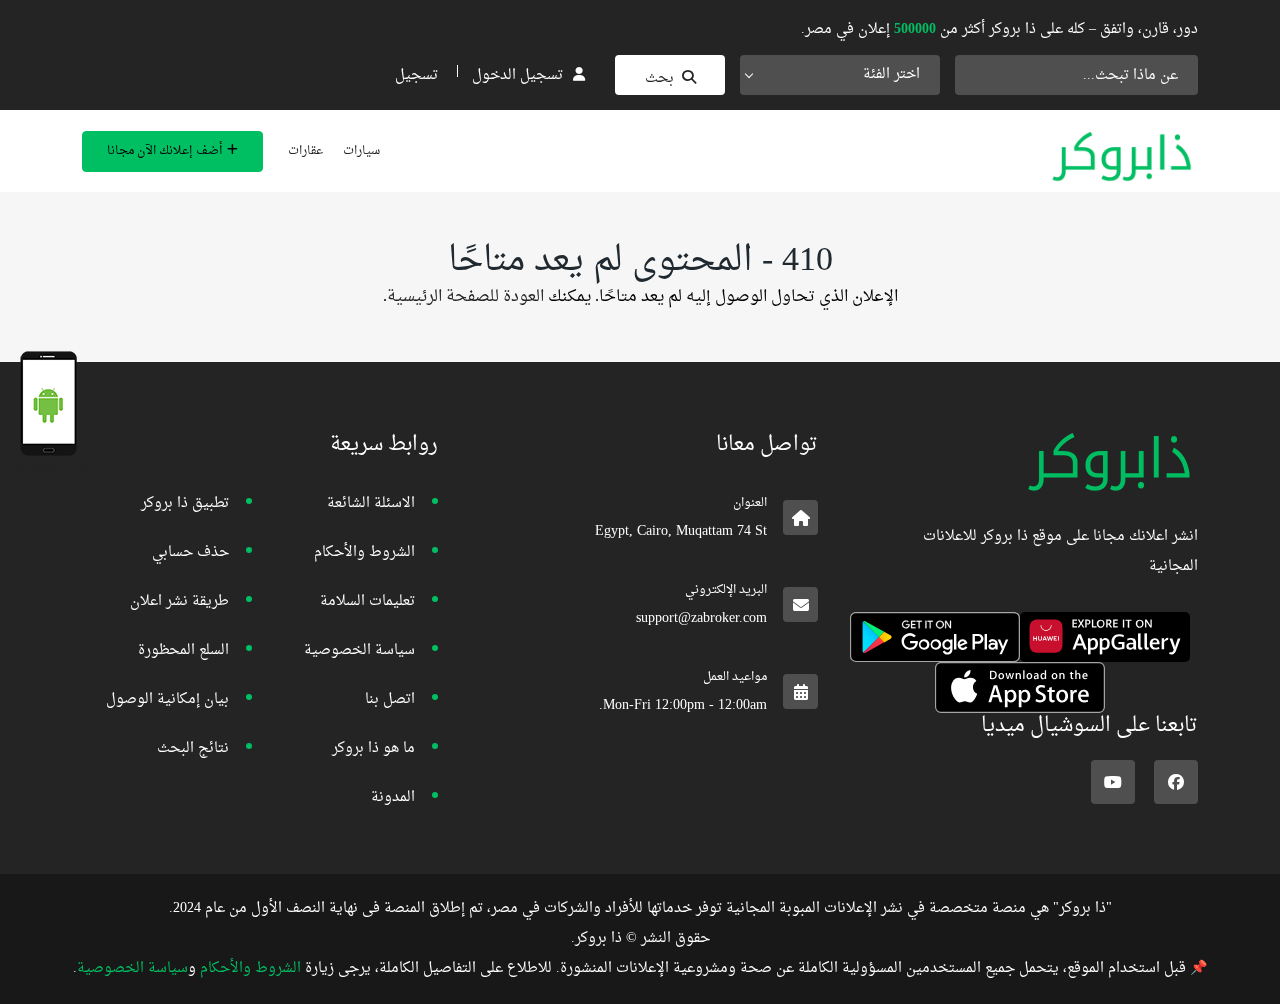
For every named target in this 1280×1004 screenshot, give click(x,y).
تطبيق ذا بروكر (185, 503)
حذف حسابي (190, 552)
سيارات (361, 151)
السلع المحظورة (183, 650)
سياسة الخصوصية (359, 650)
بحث (659, 78)
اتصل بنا (390, 699)
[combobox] (840, 75)
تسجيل (416, 75)
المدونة (393, 797)
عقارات (305, 151)
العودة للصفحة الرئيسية (465, 297)
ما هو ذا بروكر (373, 748)
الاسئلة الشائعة (371, 503)
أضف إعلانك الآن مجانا (164, 151)
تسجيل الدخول (517, 75)
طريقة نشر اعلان (179, 601)
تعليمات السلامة (367, 601)
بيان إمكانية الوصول (167, 699)
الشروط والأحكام (364, 552)
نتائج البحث (193, 748)
